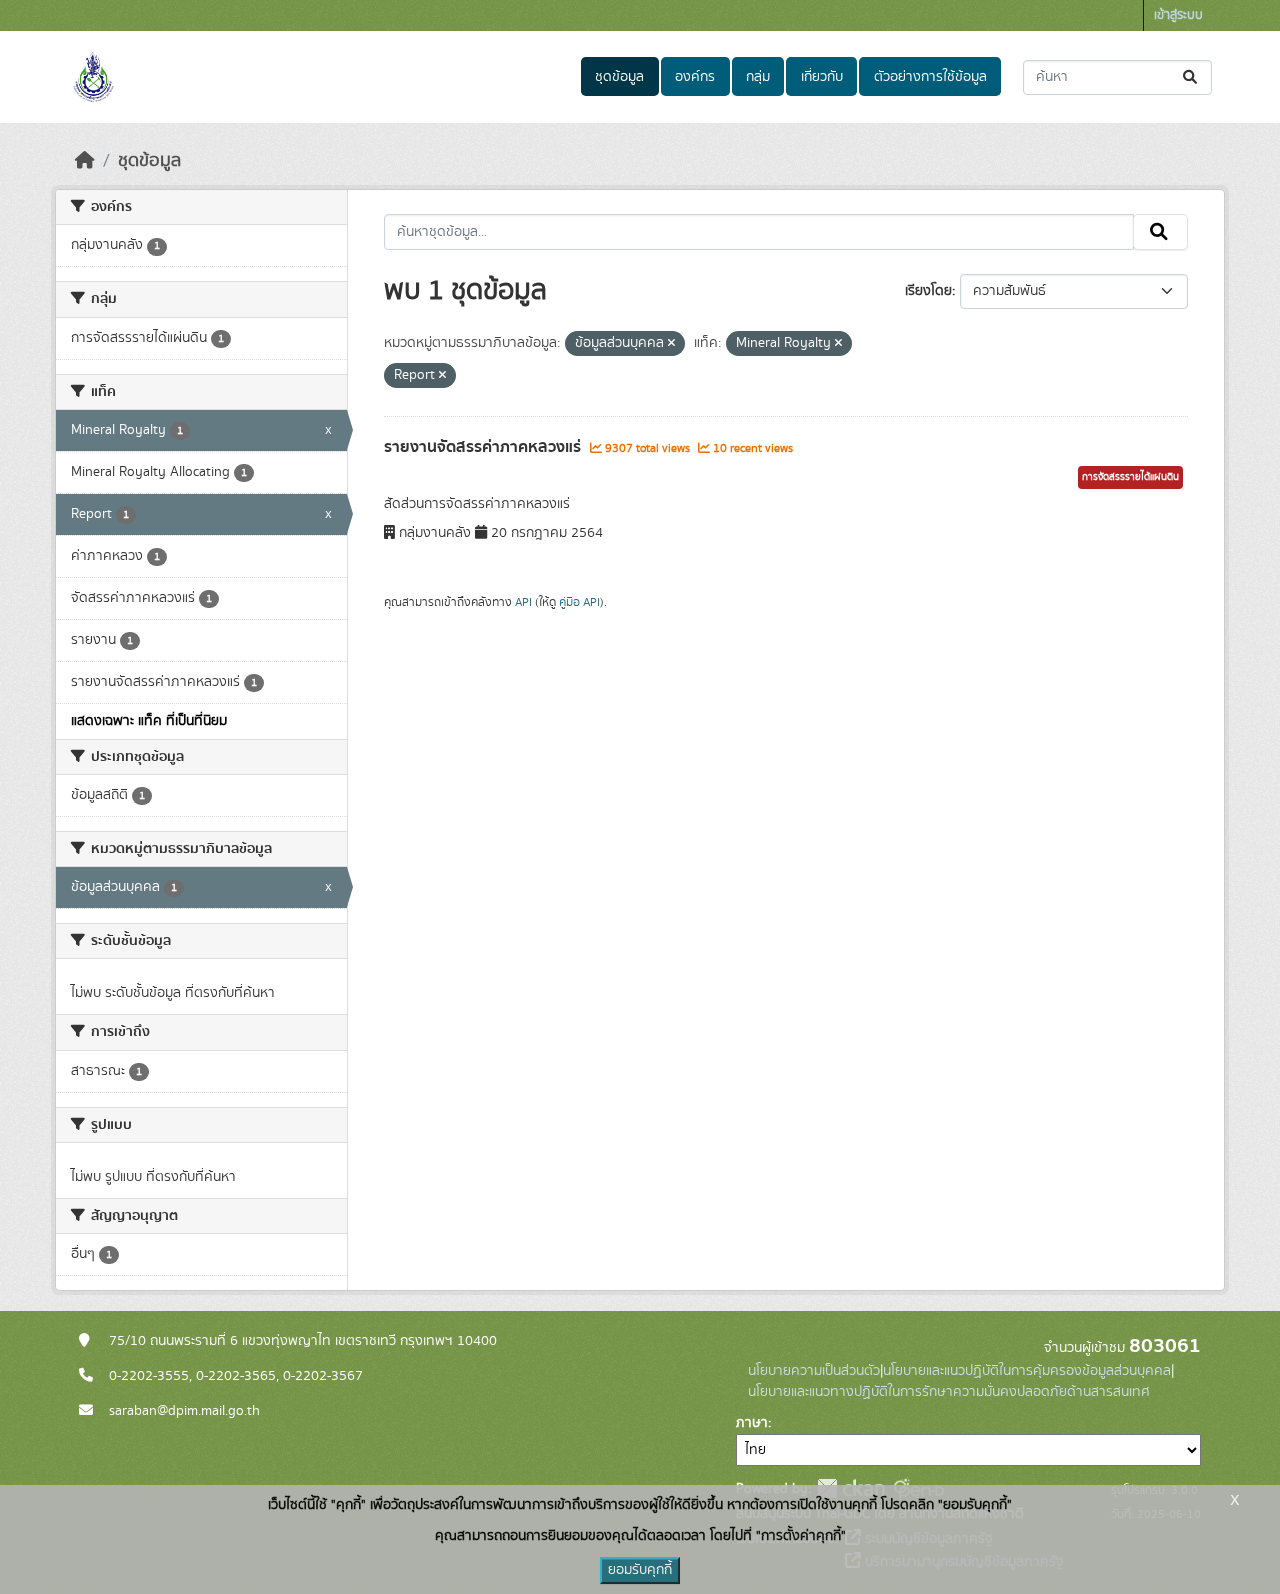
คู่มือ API (579, 602)
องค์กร (695, 77)
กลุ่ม (758, 77)
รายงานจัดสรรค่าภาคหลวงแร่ (484, 447)
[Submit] (1191, 77)
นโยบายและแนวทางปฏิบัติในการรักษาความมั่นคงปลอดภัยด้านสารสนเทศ (949, 1392)
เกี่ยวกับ (822, 77)
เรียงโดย (928, 291)
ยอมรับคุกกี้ (640, 1570)
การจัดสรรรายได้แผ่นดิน (1130, 477)
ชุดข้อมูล (619, 77)
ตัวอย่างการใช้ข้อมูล (930, 77)
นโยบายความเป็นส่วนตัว (814, 1371)
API (523, 602)
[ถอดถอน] (671, 344)
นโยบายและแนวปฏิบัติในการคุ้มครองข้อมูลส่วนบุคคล (1027, 1371)
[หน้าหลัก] (85, 161)
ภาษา (752, 1423)
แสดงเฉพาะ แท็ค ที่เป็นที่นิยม (149, 721)
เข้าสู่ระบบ (1178, 15)
